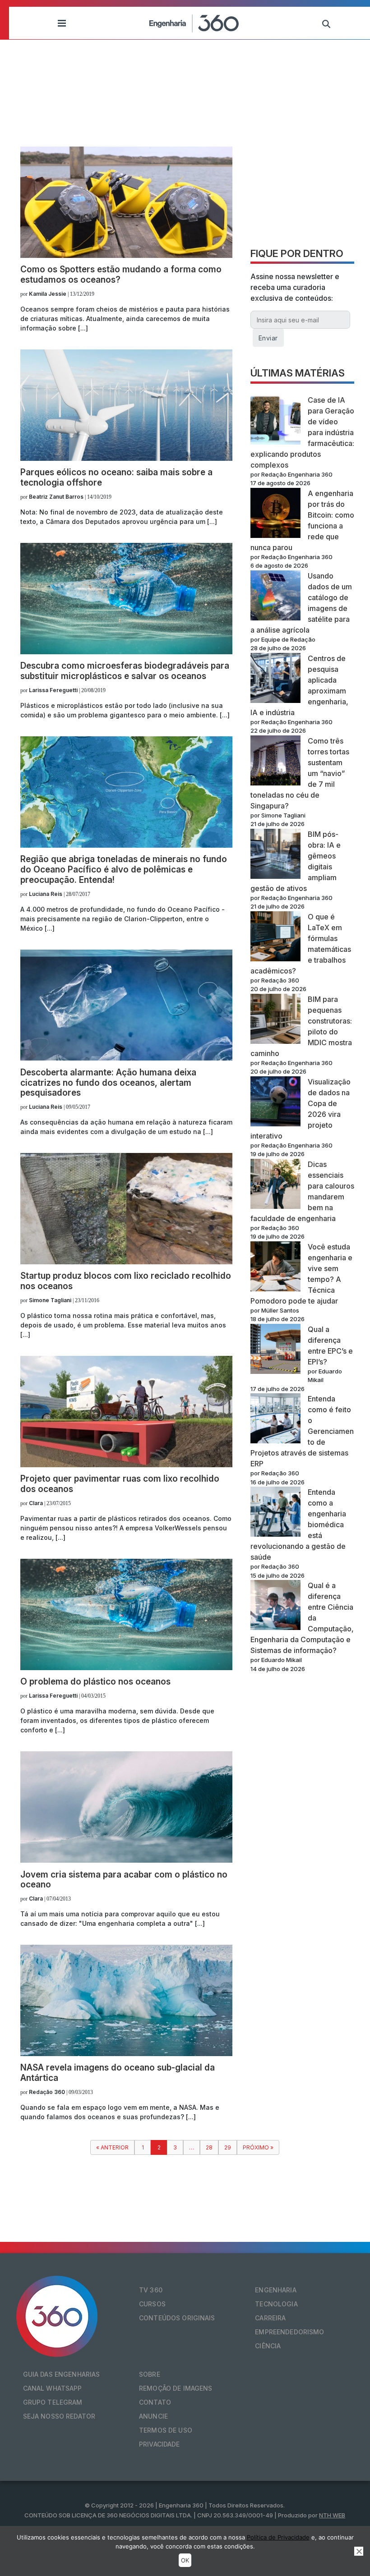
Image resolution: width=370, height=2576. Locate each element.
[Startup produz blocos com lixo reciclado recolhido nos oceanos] (126, 1262)
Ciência (268, 2346)
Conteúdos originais (177, 2318)
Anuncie (153, 2416)
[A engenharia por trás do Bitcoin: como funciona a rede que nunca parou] (275, 514)
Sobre (150, 2374)
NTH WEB (332, 2515)
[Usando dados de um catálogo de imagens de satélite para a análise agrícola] (275, 597)
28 (209, 2147)
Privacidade (160, 2444)
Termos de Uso (166, 2430)
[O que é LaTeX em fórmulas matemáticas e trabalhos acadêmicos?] (275, 938)
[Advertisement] (302, 192)
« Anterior (112, 2147)
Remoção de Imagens (176, 2388)
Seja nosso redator (59, 2416)
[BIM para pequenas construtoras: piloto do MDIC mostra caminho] (275, 1020)
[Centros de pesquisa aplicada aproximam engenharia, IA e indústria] (275, 679)
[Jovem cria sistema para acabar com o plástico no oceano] (126, 1860)
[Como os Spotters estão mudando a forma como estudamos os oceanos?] (126, 255)
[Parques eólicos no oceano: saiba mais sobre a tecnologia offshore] (126, 458)
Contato (155, 2402)
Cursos (152, 2304)
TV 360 (151, 2290)
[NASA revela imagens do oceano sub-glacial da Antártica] (126, 2053)
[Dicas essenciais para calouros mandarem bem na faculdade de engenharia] (275, 1185)
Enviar (268, 338)
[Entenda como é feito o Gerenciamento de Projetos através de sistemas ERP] (275, 1420)
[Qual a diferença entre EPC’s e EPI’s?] (275, 1350)
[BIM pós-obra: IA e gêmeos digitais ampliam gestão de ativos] (275, 855)
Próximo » (258, 2147)
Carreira (270, 2318)
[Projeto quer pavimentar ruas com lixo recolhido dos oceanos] (126, 1465)
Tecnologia (276, 2304)
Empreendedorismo (289, 2332)
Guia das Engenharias (62, 2374)
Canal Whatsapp (53, 2388)
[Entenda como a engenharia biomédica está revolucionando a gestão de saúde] (275, 1513)
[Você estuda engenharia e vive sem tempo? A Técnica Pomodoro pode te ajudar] (275, 1268)
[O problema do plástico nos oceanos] (126, 1667)
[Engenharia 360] (194, 23)
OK (185, 2560)
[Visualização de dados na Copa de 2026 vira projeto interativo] (275, 1103)
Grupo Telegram (53, 2402)
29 (228, 2147)
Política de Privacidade (278, 2537)
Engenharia (275, 2290)
